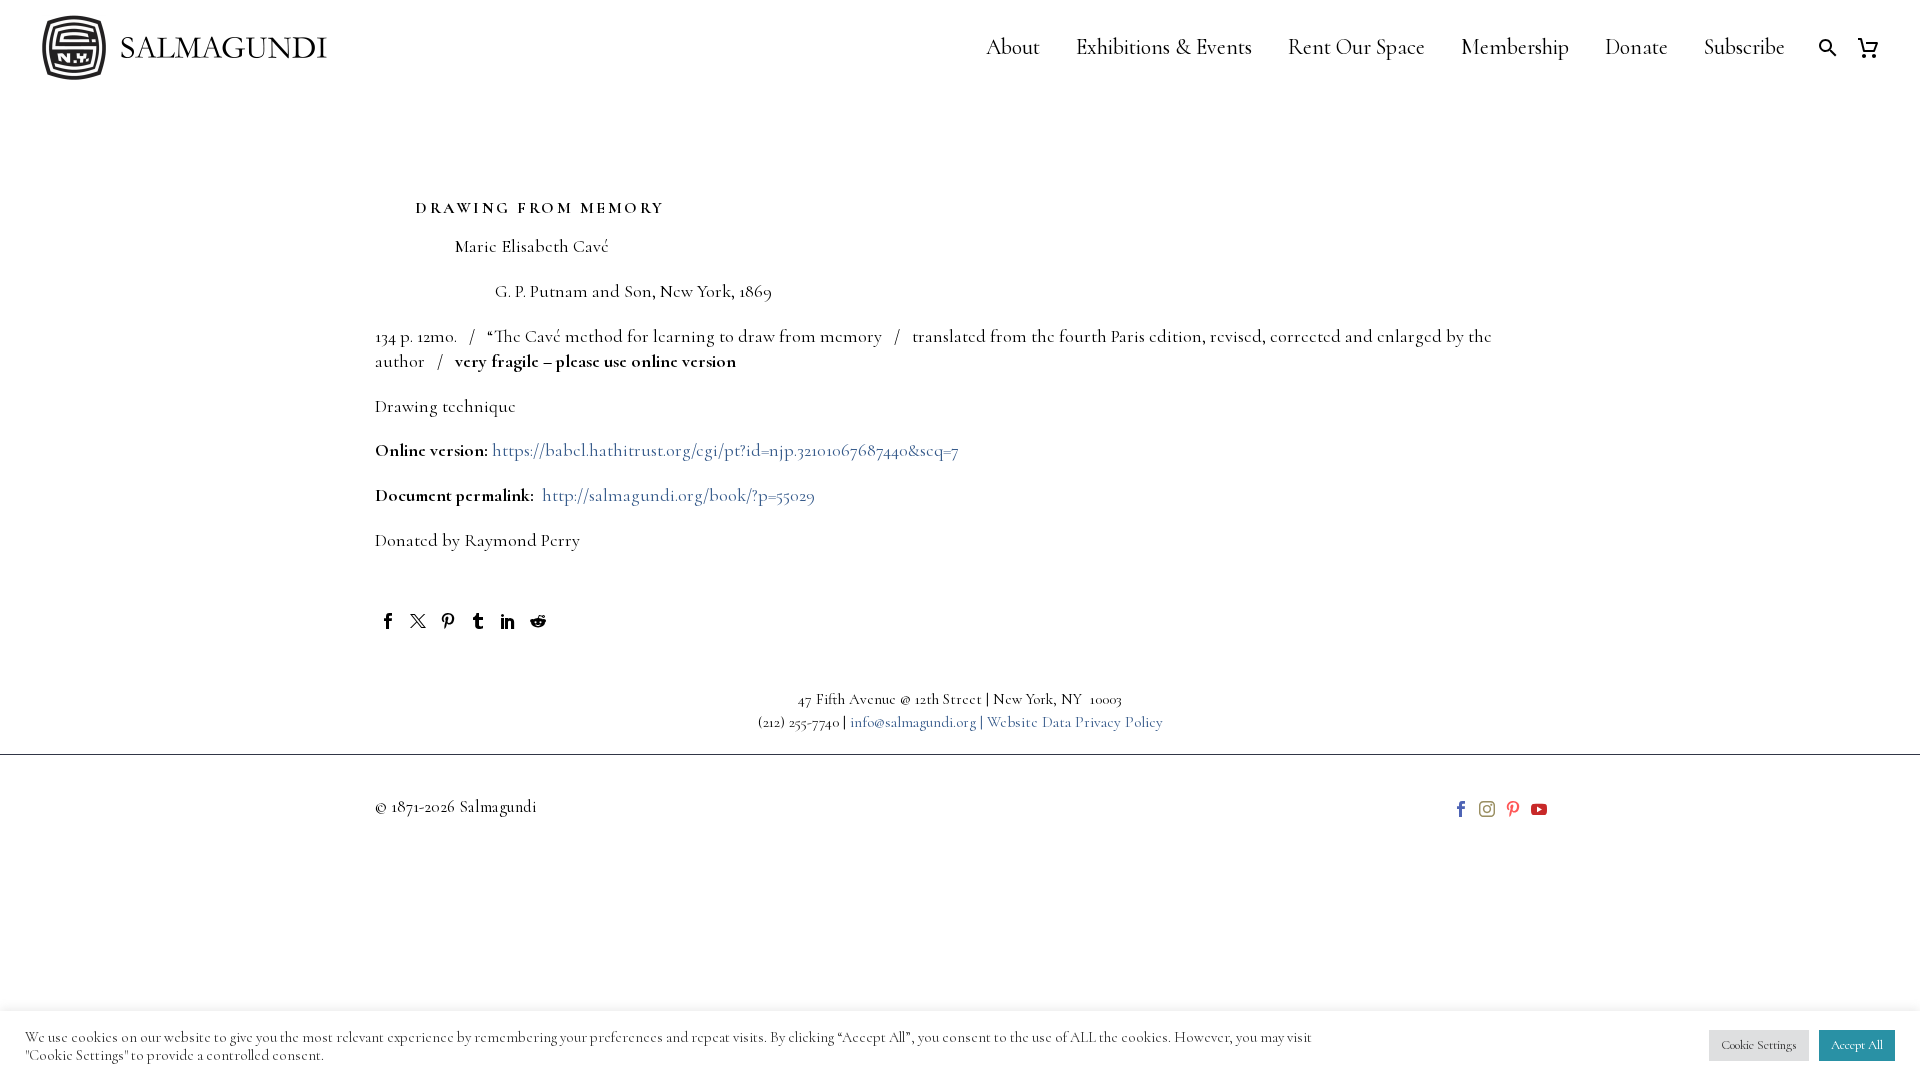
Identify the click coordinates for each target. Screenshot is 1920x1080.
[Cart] (1875, 47)
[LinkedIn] (508, 621)
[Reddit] (538, 621)
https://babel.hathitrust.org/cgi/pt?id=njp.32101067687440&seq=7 (725, 450)
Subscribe (1744, 47)
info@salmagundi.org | (918, 722)
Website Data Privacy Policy (1075, 722)
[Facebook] (388, 621)
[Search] (1825, 47)
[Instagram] (1487, 809)
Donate (1636, 47)
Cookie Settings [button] (1759, 1045)
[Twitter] (418, 621)
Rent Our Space (1356, 47)
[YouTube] (1539, 809)
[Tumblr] (478, 621)
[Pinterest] (448, 621)
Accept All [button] (1857, 1045)
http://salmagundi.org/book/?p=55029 (676, 495)
